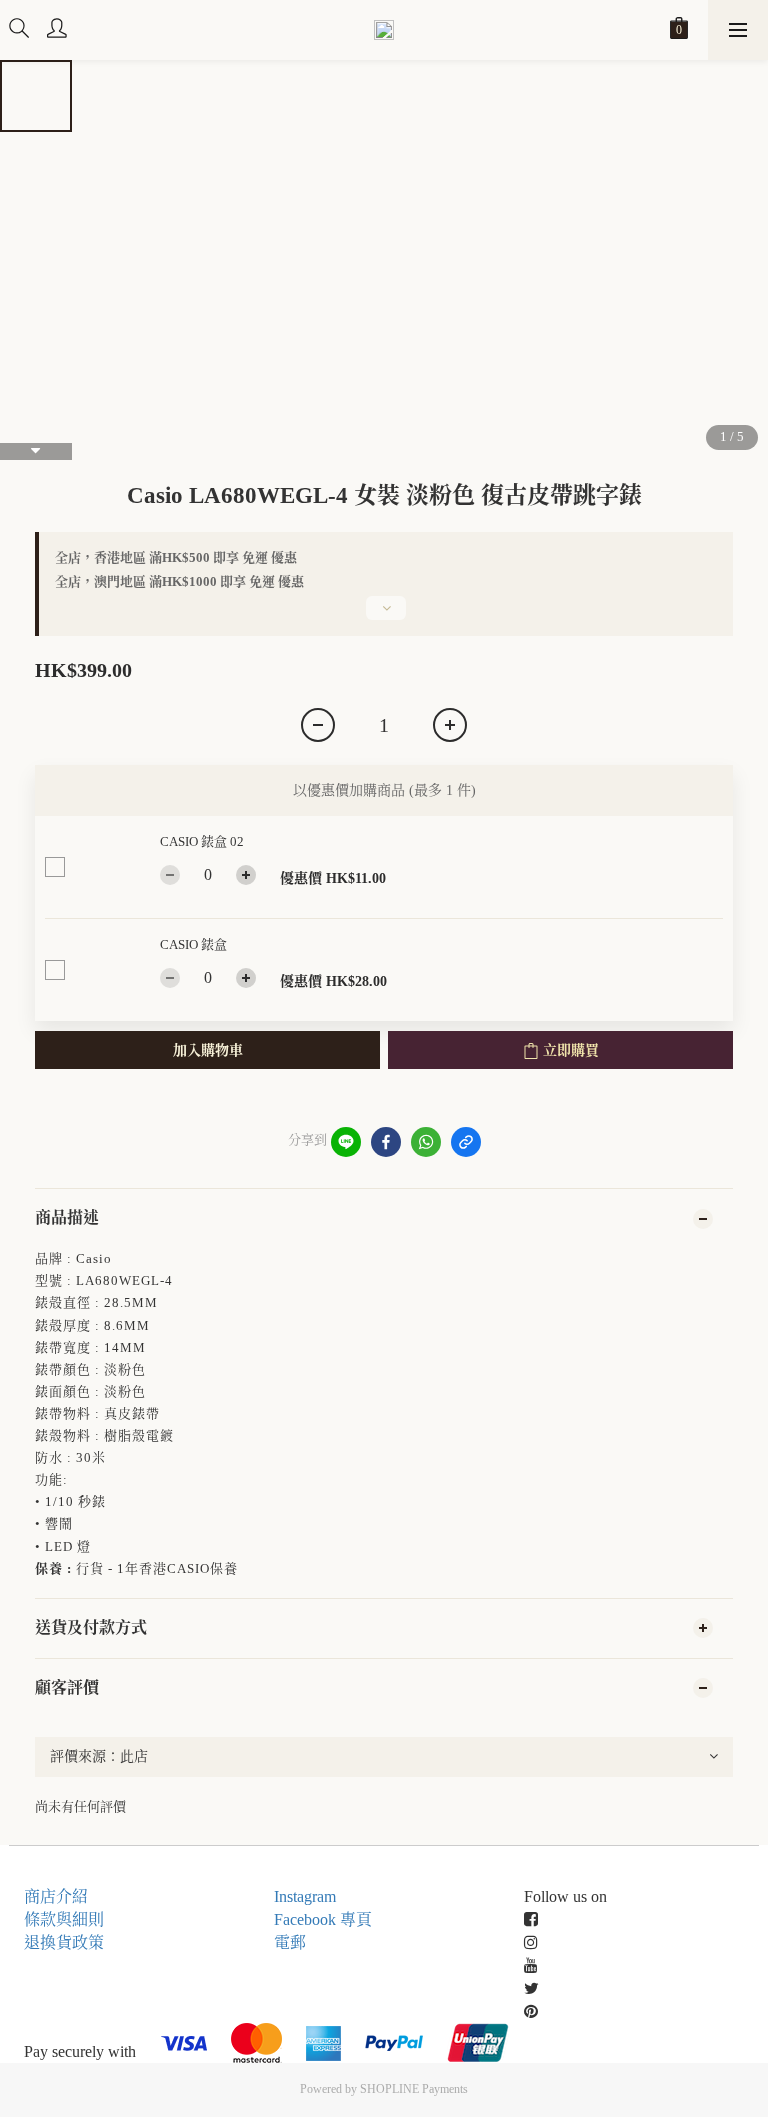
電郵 (290, 1942)
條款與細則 (64, 1919)
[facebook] (386, 1142)
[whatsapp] (426, 1142)
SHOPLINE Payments (414, 2089)
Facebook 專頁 (323, 1919)
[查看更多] (384, 616)
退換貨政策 (64, 1942)
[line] (346, 1142)
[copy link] (466, 1142)
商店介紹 (56, 1896)
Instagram (305, 1896)
